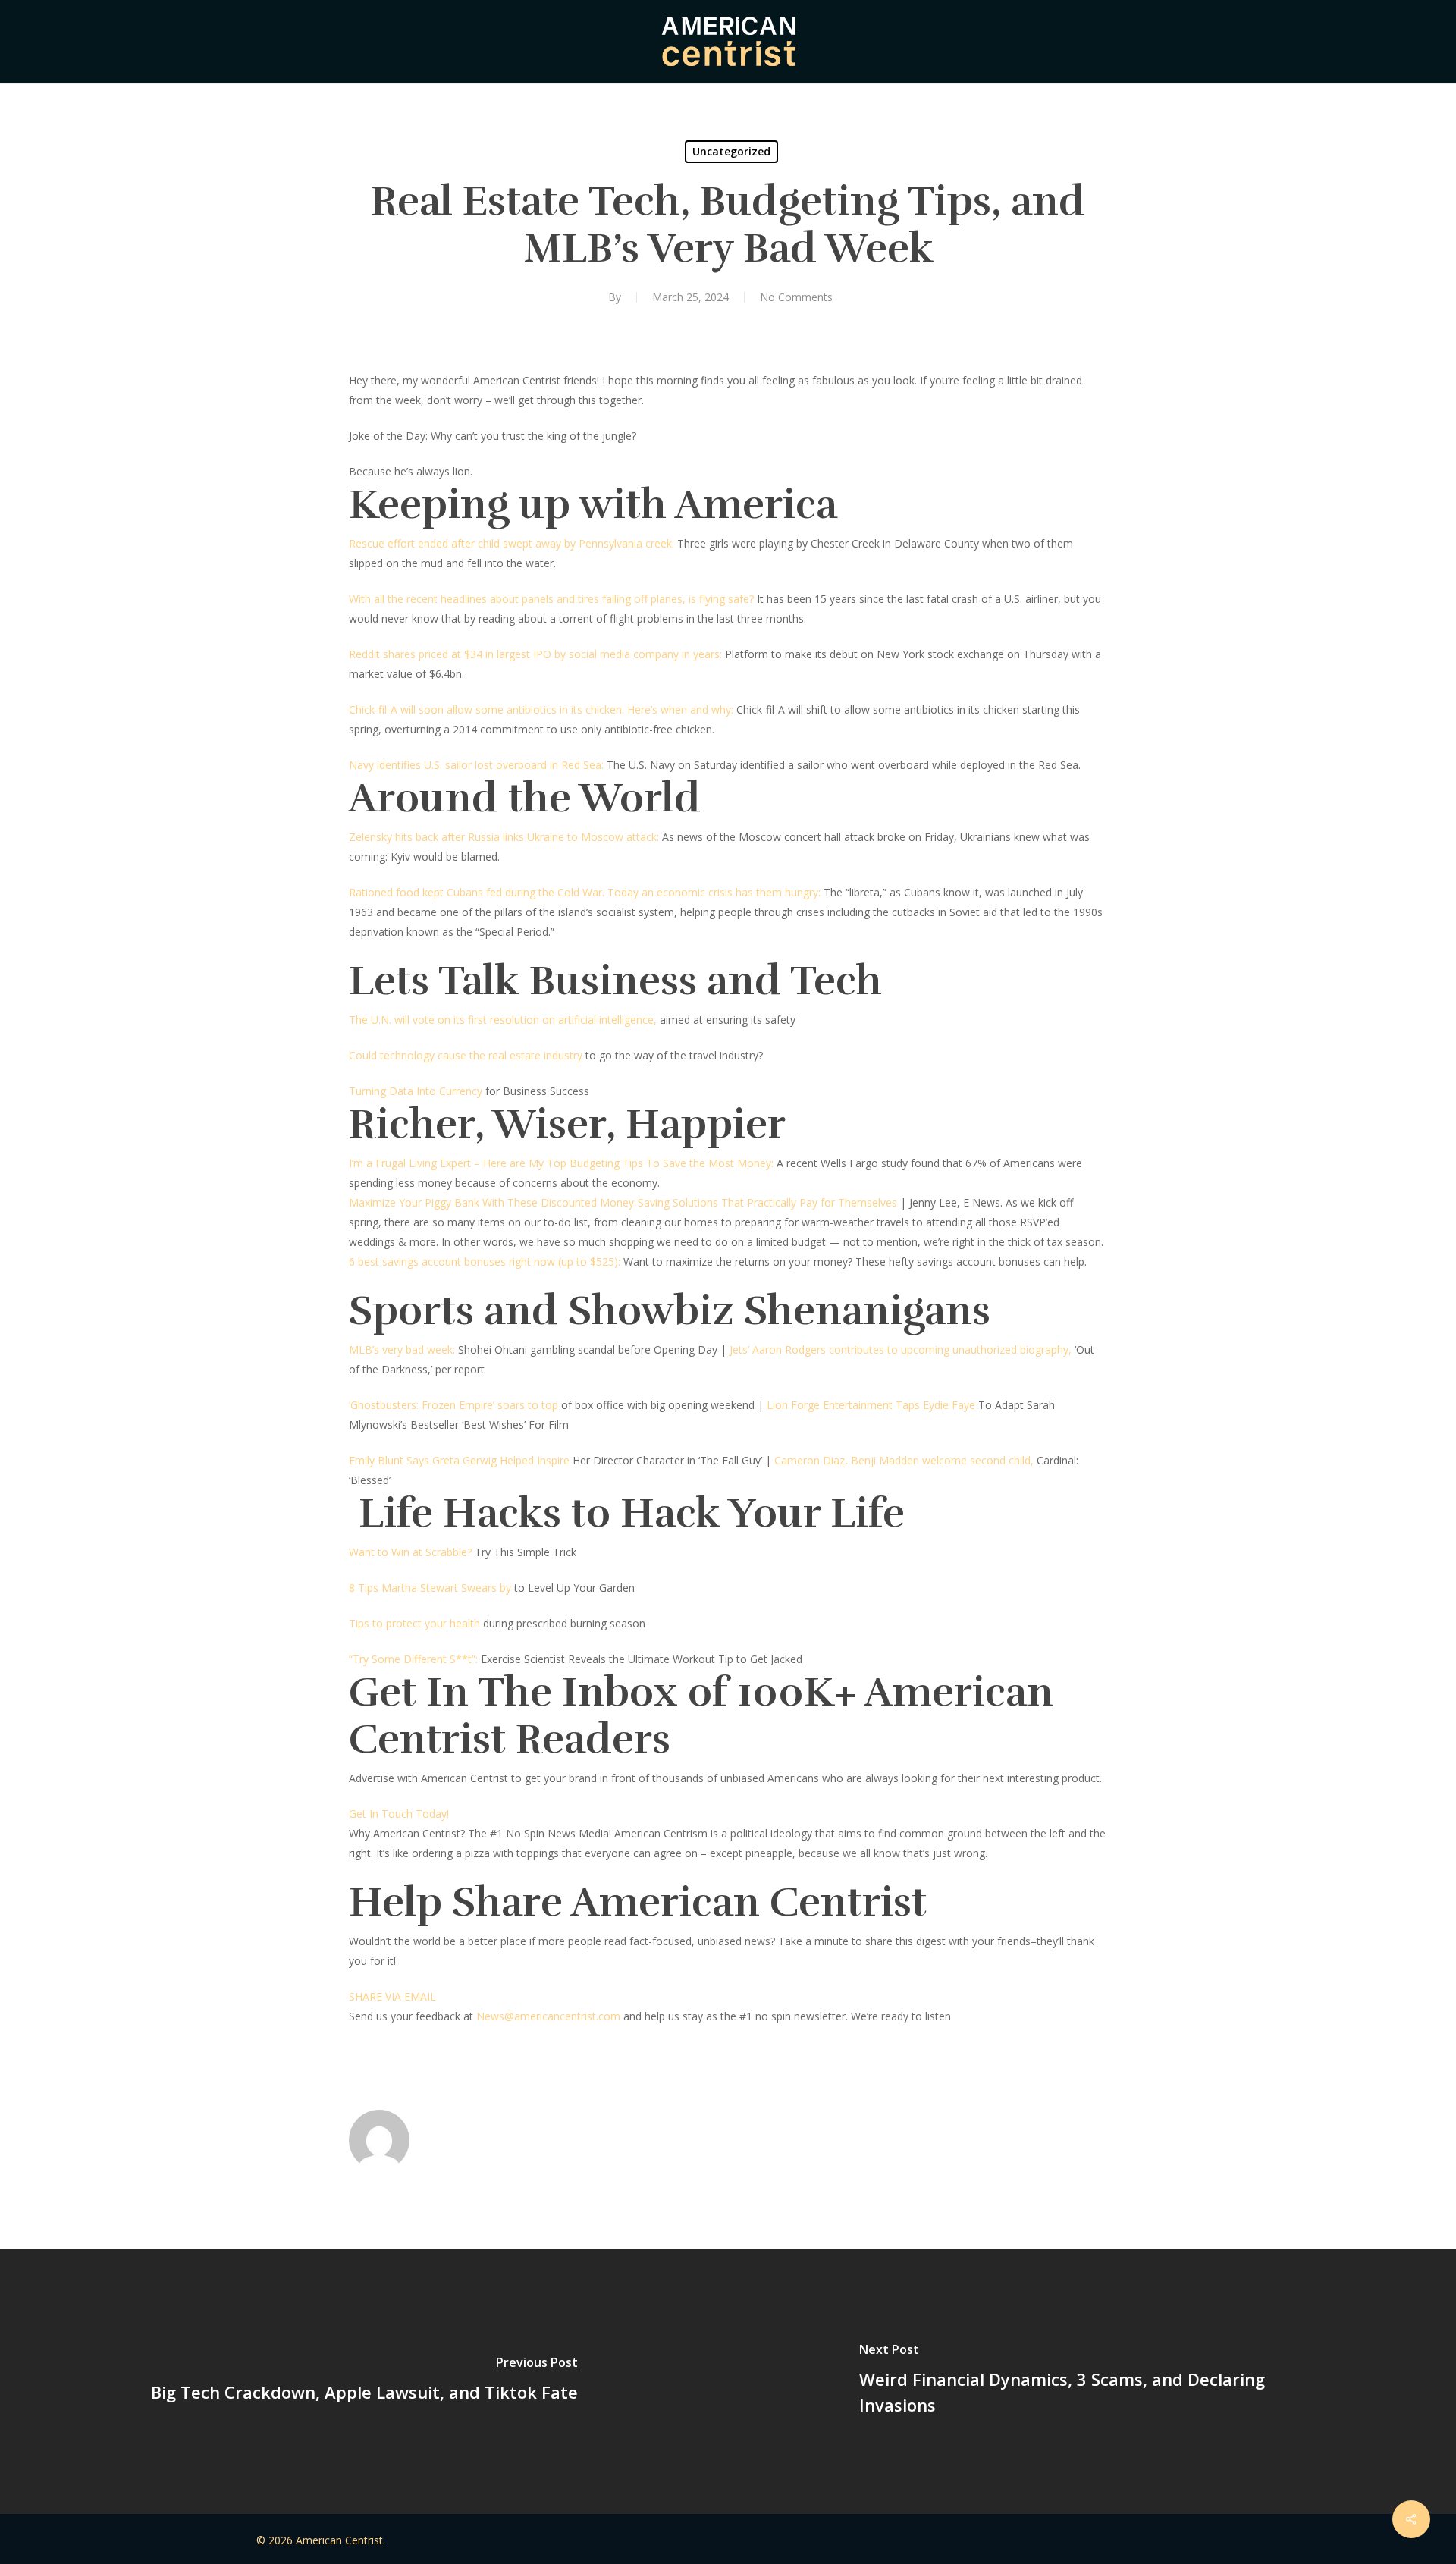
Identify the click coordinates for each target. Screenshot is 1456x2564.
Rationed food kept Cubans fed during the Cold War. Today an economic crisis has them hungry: (585, 892)
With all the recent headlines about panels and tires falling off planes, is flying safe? (551, 599)
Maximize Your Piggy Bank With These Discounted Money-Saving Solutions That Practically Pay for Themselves (623, 1202)
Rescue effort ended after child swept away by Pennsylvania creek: (513, 543)
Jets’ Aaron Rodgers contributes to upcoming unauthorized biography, (901, 1349)
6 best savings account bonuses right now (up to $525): (485, 1262)
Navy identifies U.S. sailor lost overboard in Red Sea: (476, 765)
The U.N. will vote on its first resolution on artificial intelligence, (503, 1020)
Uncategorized (731, 151)
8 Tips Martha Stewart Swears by (430, 1588)
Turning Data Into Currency (416, 1091)
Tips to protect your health (416, 1623)
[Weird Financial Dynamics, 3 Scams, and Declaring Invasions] (1092, 2382)
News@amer (508, 2016)
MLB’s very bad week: (402, 1349)
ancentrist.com (584, 2016)
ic (544, 2016)
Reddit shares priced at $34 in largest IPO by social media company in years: (535, 654)
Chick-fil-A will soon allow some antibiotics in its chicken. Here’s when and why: (541, 709)
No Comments (796, 297)
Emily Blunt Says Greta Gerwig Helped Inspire (459, 1460)
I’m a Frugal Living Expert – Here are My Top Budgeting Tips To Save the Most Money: (561, 1163)
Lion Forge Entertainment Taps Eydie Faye (871, 1405)
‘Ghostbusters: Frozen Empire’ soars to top (453, 1405)
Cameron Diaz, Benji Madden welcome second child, (904, 1460)
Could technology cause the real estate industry (466, 1055)
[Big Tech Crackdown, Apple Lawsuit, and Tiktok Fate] (364, 2382)
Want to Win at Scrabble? (410, 1552)
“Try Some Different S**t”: (413, 1659)
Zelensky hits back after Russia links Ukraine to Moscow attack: (504, 837)
